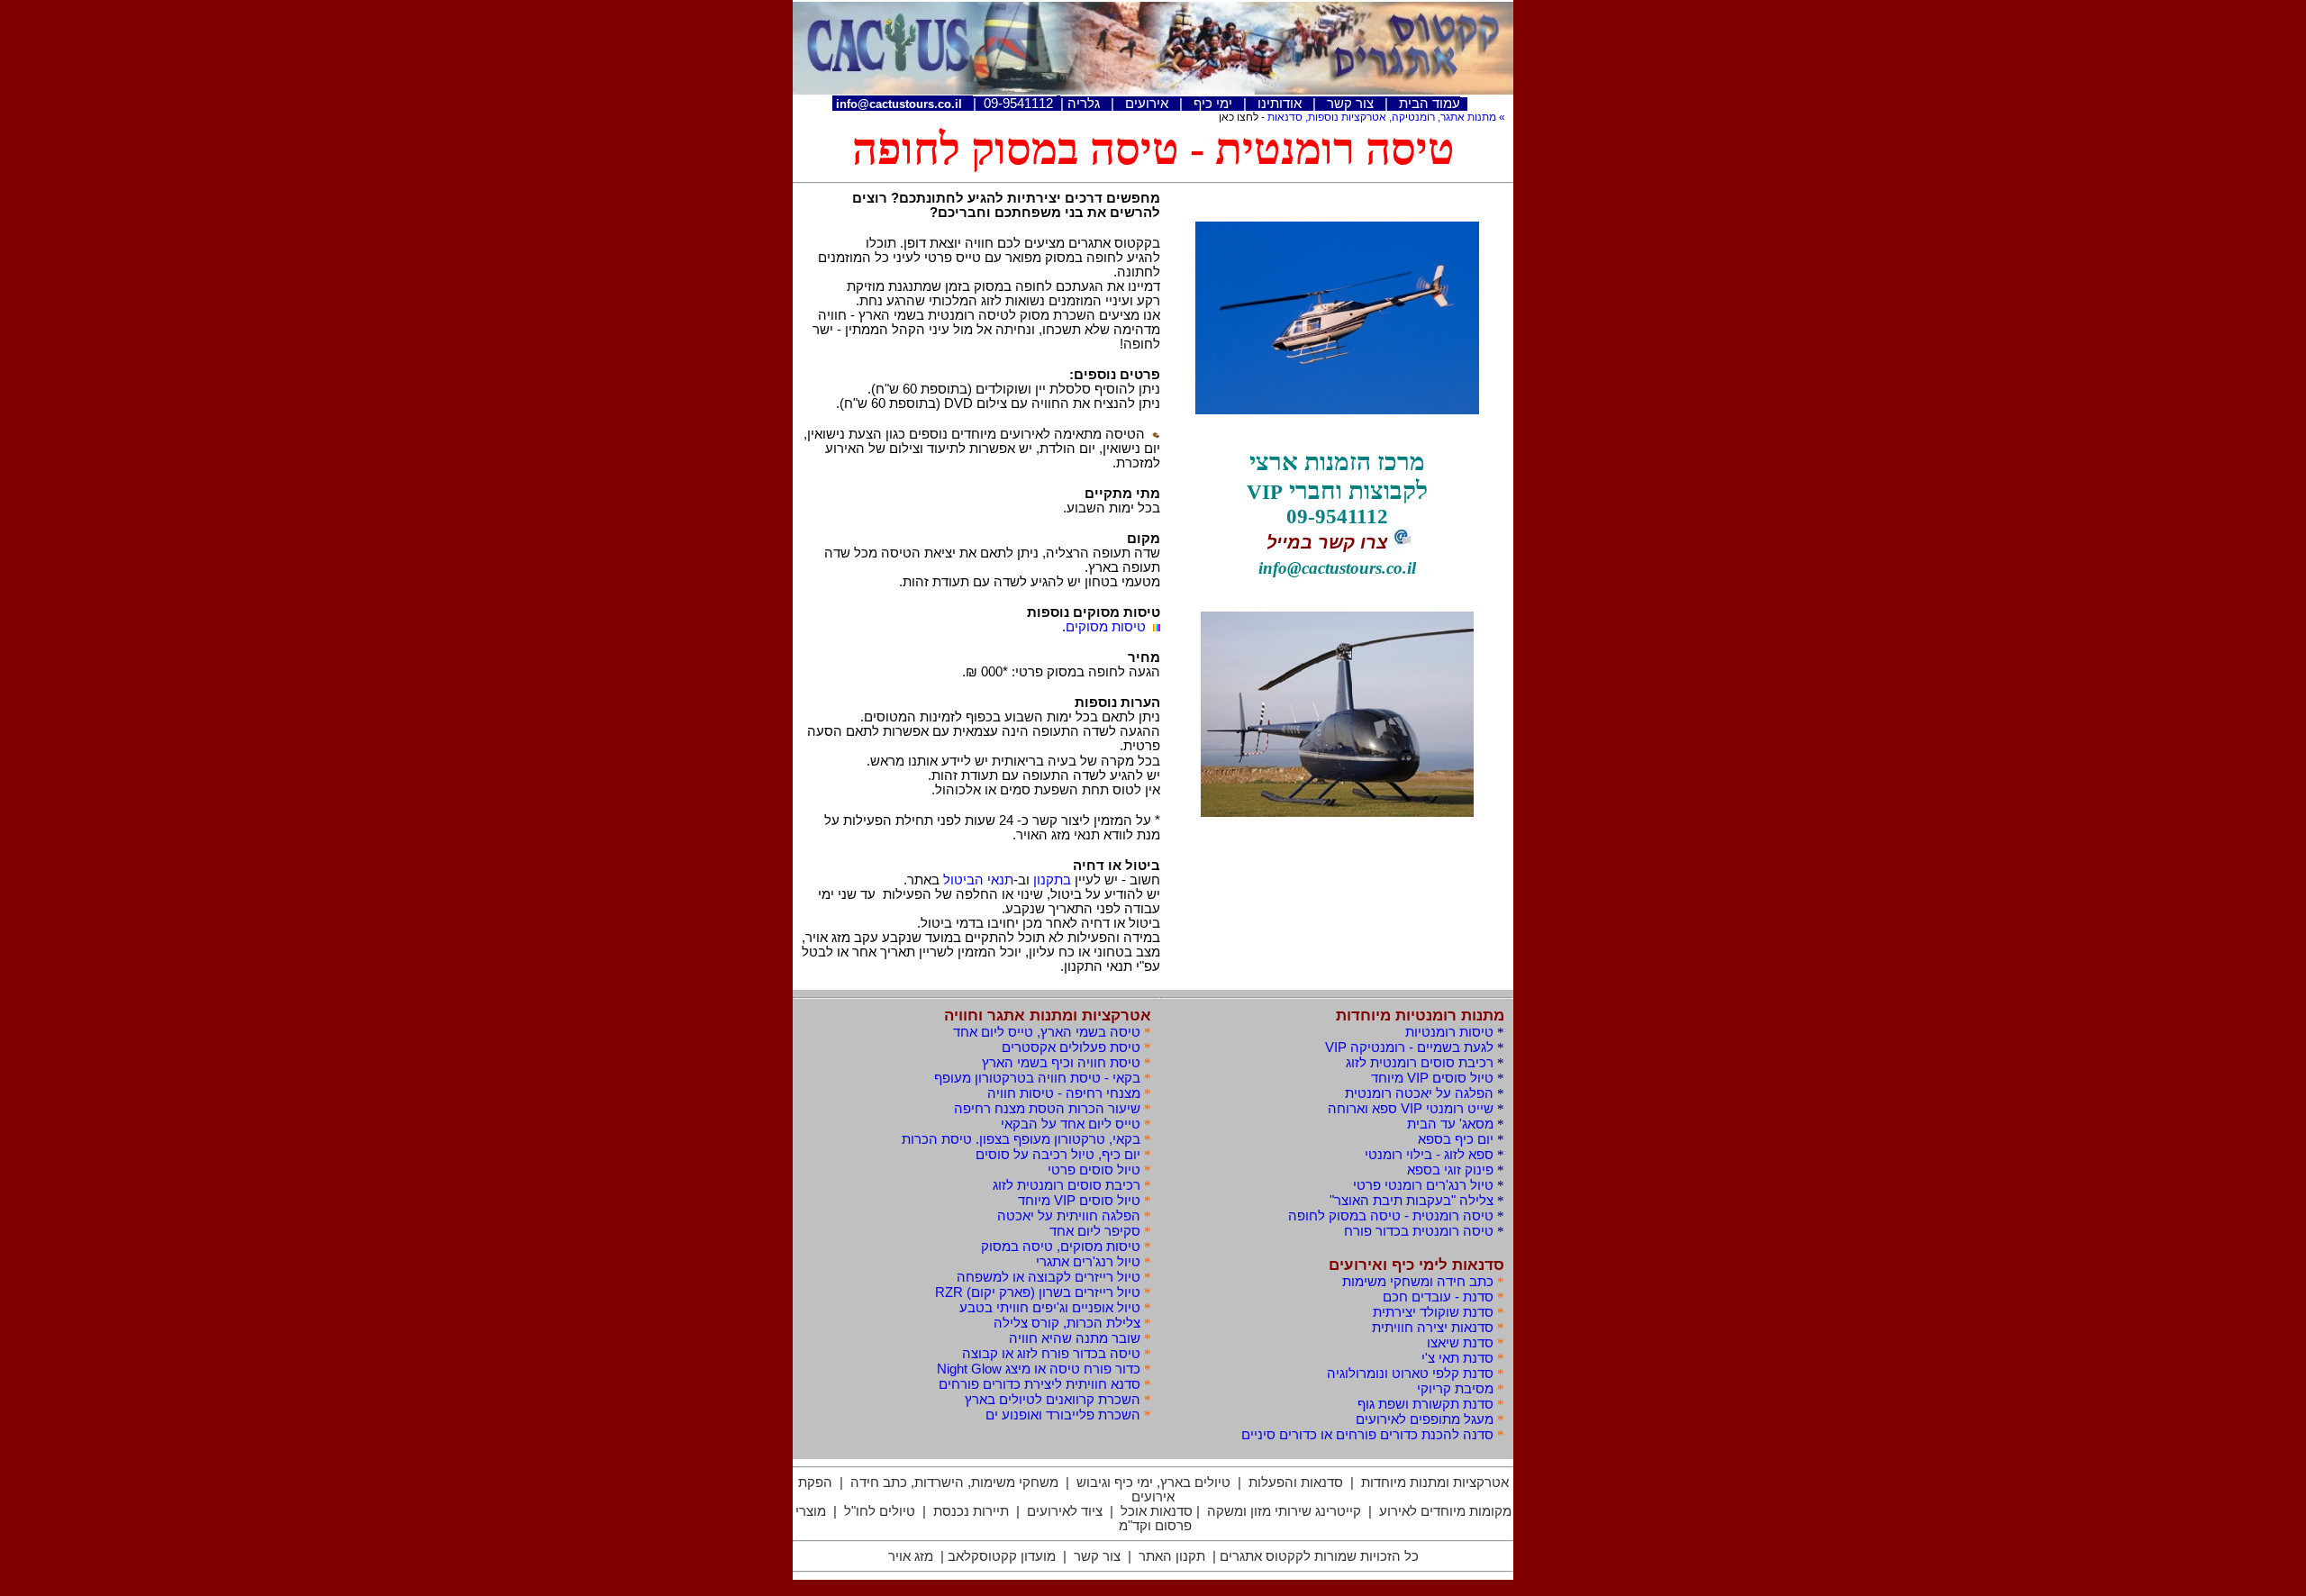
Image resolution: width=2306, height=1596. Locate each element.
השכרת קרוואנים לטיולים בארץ (1053, 1400)
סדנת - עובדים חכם (1438, 1297)
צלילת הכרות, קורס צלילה (1067, 1323)
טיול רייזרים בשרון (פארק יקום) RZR (1038, 1292)
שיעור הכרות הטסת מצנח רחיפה (1047, 1109)
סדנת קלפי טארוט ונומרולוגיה (1410, 1374)
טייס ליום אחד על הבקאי (1071, 1124)
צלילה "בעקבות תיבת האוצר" (1412, 1201)
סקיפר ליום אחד (1095, 1231)
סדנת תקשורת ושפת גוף (1425, 1404)
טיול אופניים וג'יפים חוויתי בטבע (1050, 1308)
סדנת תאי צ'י (1457, 1358)
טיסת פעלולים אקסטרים (1071, 1047)
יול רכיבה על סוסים (1058, 1155)
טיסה (1419, 1231)
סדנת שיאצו (1460, 1343)
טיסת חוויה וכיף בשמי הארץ (1061, 1063)
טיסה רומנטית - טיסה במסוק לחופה (1391, 1216)
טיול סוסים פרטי (1094, 1170)
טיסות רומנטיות (1449, 1032)
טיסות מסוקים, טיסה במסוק (1061, 1247)
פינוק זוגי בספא (1450, 1170)
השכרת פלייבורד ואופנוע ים (1063, 1415)
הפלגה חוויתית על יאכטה (1069, 1216)
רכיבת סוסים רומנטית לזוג (1067, 1185)
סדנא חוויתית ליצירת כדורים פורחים (1040, 1384)
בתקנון (1052, 880)
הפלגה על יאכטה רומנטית (1419, 1093)
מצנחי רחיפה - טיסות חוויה (1064, 1093)
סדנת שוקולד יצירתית (1433, 1312)
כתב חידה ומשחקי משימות (1418, 1282)
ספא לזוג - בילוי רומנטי (1429, 1155)
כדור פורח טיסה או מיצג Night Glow (1039, 1369)
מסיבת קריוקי (1455, 1389)
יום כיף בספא (1456, 1139)
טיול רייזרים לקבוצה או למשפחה (1049, 1277)
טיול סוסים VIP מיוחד (1079, 1201)
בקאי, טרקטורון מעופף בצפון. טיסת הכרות (1021, 1139)
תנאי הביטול (978, 880)
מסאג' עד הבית (1450, 1124)
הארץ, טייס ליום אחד (1047, 1032)
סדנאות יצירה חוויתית (1433, 1328)
